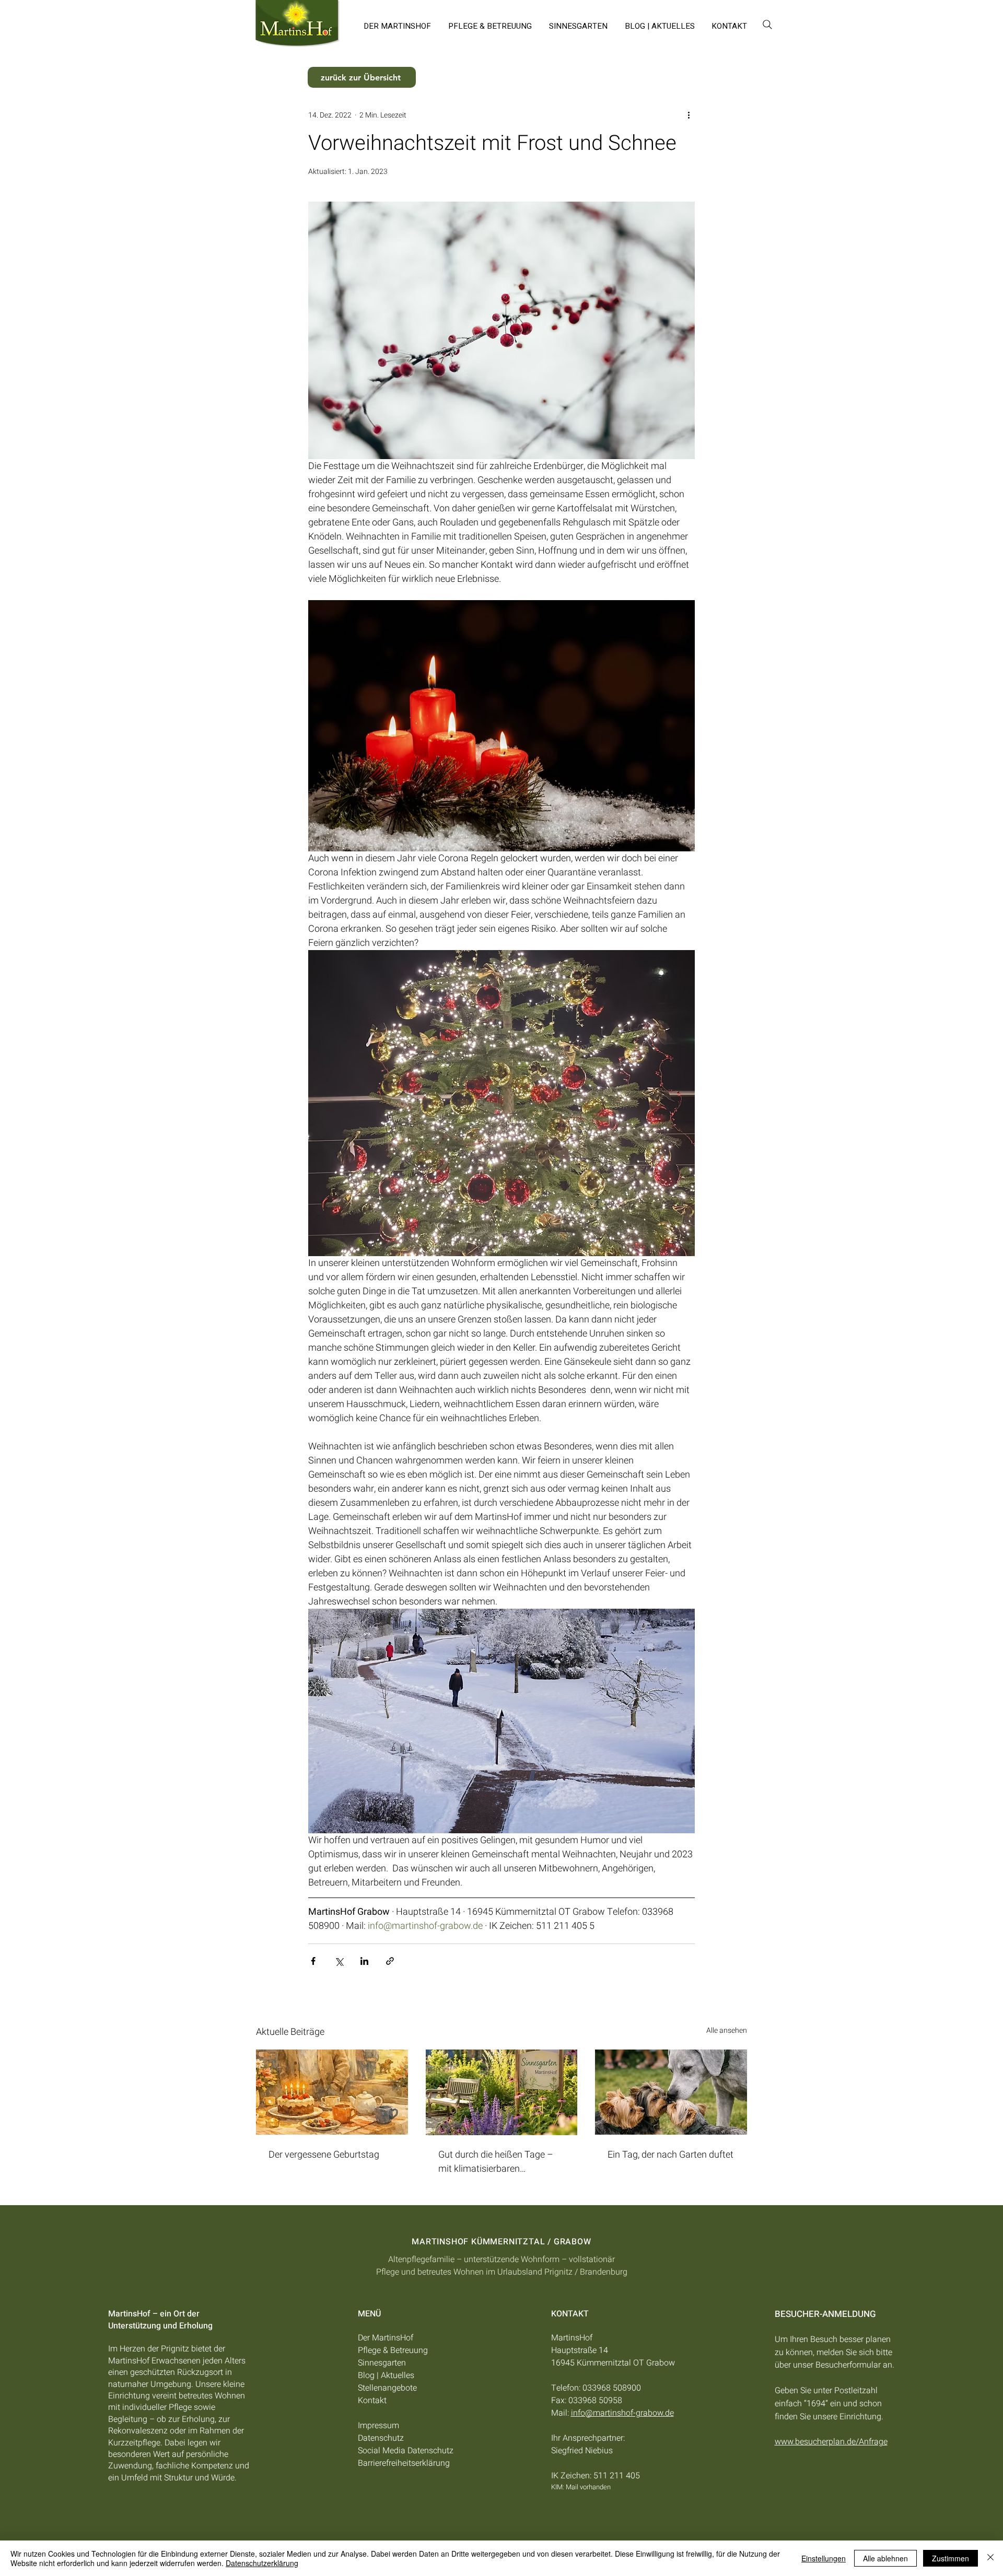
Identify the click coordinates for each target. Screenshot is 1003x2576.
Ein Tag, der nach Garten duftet (670, 2155)
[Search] (767, 24)
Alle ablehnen (885, 2558)
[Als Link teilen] (390, 1961)
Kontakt (372, 2401)
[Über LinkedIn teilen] (364, 1961)
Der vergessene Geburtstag (324, 2155)
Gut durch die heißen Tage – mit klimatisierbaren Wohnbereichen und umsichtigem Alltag (496, 2162)
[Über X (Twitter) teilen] (339, 1961)
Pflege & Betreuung (393, 2350)
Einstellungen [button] (824, 2558)
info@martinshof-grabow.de (622, 2413)
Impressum (378, 2426)
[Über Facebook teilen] (313, 1961)
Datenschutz (381, 2438)
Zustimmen (950, 2558)
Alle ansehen (727, 2030)
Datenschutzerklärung (262, 2563)
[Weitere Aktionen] (689, 115)
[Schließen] (990, 2558)
